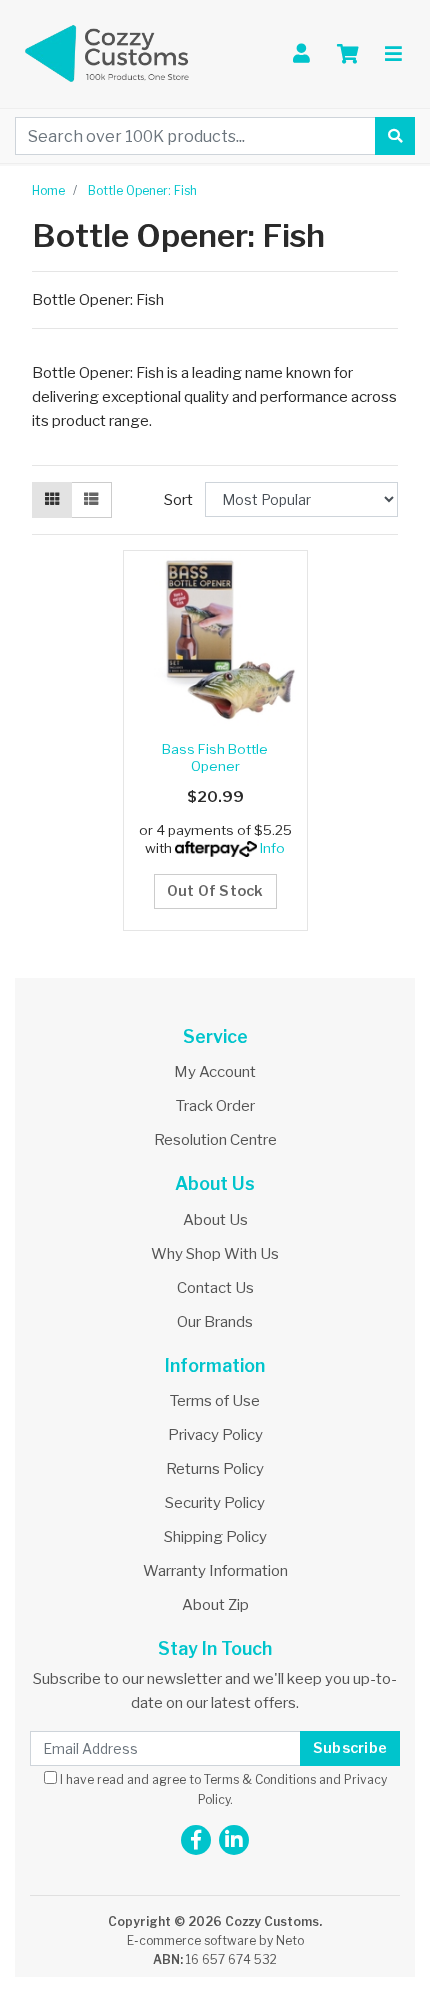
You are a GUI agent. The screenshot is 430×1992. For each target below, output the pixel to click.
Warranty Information (215, 1571)
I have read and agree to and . (222, 1789)
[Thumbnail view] (52, 500)
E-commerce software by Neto (215, 1940)
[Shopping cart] (348, 54)
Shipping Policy (215, 1537)
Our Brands (215, 1322)
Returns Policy (215, 1469)
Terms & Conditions (260, 1779)
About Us (215, 1220)
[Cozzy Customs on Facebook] (196, 1840)
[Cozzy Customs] (107, 53)
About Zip (215, 1605)
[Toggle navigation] (393, 54)
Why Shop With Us (215, 1254)
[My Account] (301, 54)
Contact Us (215, 1288)
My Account (215, 1072)
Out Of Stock (215, 891)
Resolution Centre (215, 1140)
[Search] (395, 136)
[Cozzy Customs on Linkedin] (234, 1840)
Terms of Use (215, 1401)
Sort (178, 500)
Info (272, 848)
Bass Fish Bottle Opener (215, 757)
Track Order (215, 1106)
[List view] (91, 500)
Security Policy (215, 1503)
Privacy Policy (215, 1435)
